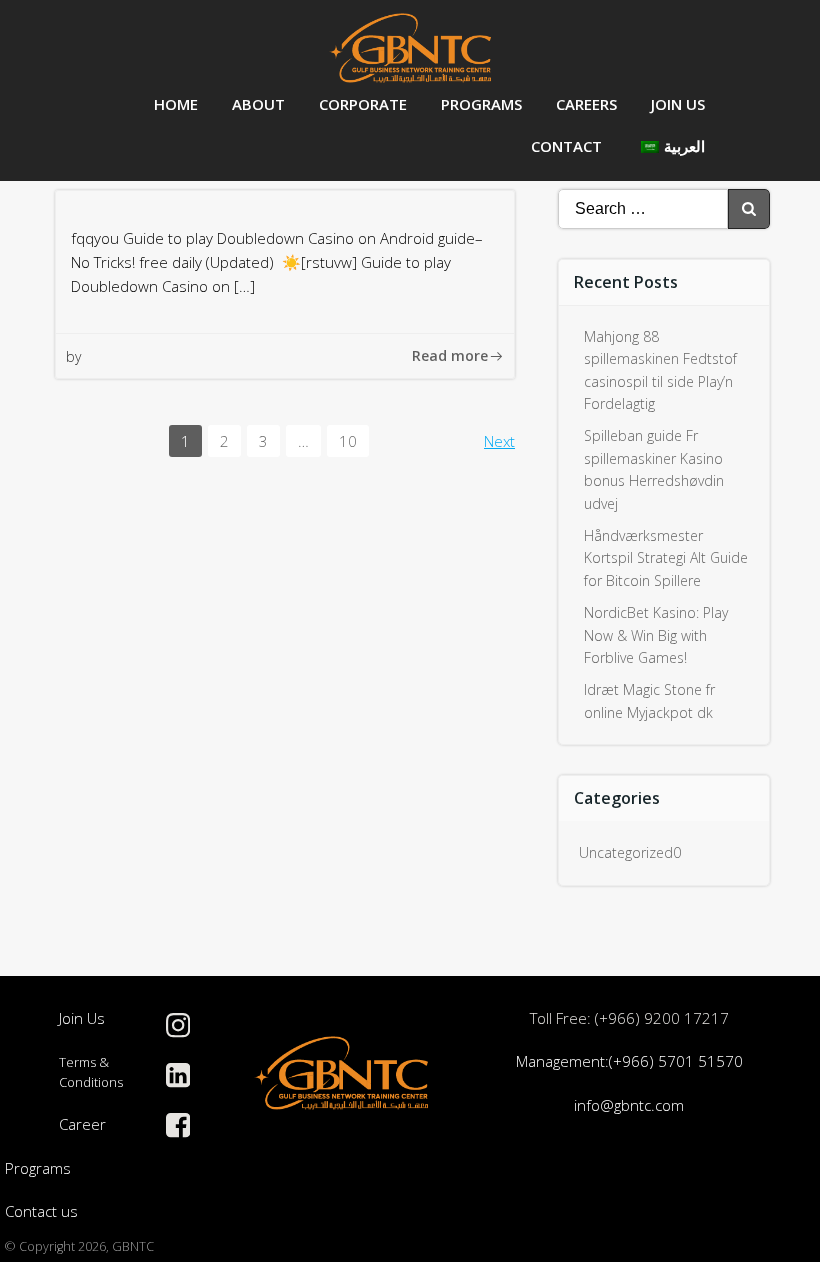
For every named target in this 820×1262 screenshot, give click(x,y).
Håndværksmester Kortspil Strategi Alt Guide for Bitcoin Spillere (666, 558)
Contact (566, 146)
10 (353, 440)
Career (82, 1124)
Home (176, 104)
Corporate (363, 104)
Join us (678, 104)
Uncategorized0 (630, 852)
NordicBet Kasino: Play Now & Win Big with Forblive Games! (656, 635)
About (258, 104)
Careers (586, 104)
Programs (481, 104)
